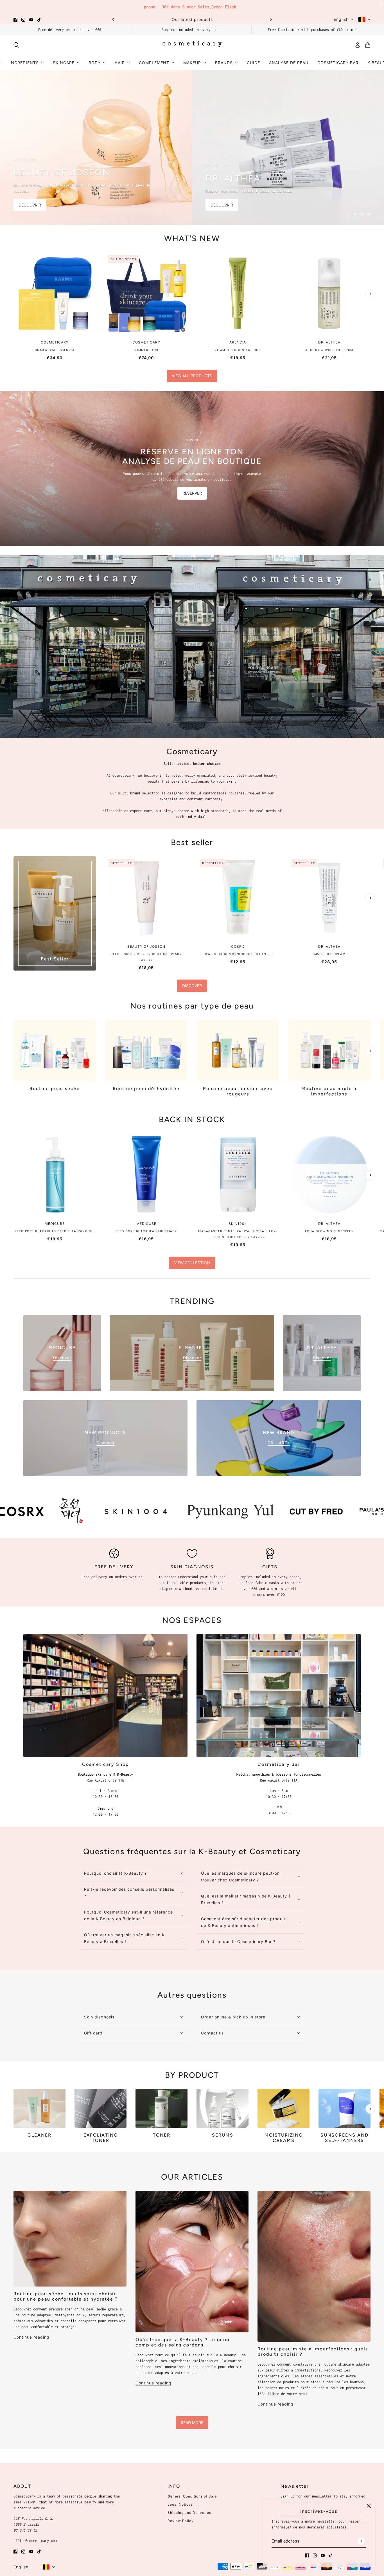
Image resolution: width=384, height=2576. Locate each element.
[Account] (358, 42)
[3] (362, 211)
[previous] (113, 16)
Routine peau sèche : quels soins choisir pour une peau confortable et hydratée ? (66, 2294)
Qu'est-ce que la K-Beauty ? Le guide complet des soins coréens (183, 2339)
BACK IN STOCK (192, 1117)
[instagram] (23, 16)
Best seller (192, 839)
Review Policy (181, 2518)
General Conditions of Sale (192, 2493)
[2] (355, 211)
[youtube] (31, 16)
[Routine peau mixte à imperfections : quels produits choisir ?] (314, 2263)
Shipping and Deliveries (189, 2510)
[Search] (16, 42)
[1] (349, 211)
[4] (369, 211)
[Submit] (361, 2541)
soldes (234, 5)
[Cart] (368, 42)
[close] (369, 2506)
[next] (271, 16)
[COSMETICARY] (192, 42)
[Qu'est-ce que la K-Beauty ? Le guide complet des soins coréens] (192, 2259)
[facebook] (15, 16)
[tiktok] (39, 16)
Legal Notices (180, 2502)
